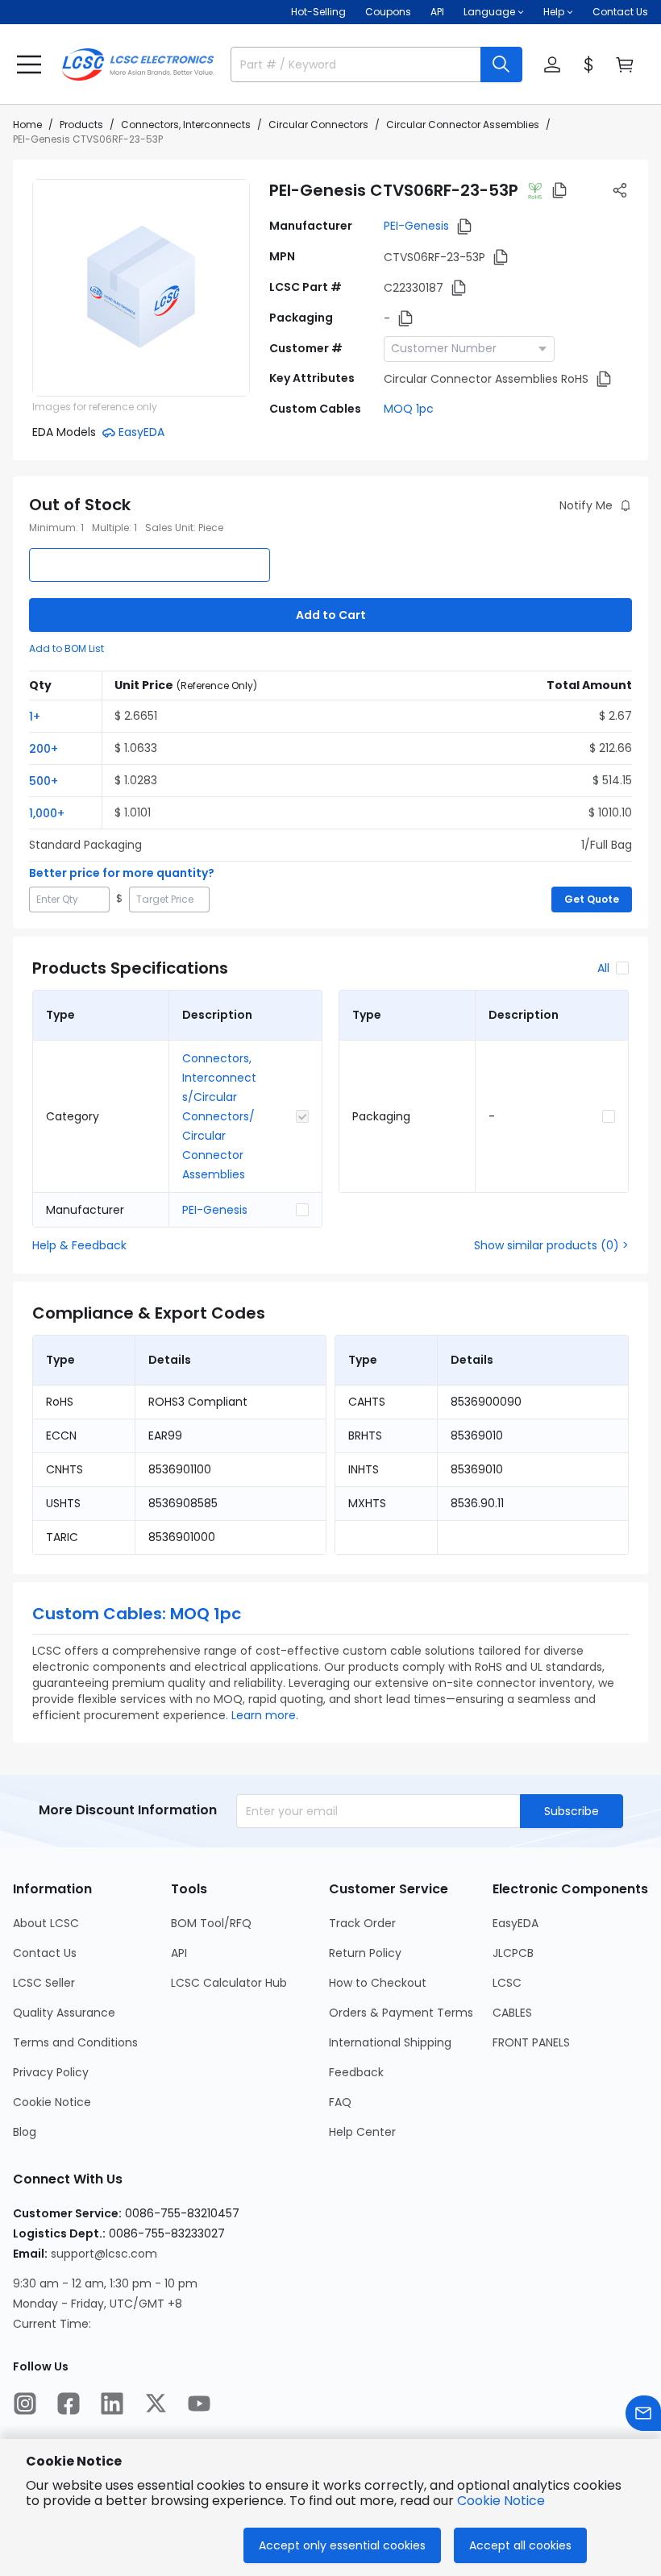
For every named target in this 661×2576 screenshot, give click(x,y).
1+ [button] (35, 717)
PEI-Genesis (416, 226)
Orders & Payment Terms (401, 2013)
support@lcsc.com (104, 2254)
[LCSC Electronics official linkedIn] (112, 2404)
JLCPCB (513, 1953)
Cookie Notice (52, 2102)
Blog (25, 2132)
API (437, 12)
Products (81, 125)
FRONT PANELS (531, 2042)
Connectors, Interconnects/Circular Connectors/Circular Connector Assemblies (219, 1116)
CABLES (512, 2013)
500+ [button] (44, 781)
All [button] (603, 968)
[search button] (501, 64)
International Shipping (390, 2042)
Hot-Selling (318, 12)
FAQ (340, 2102)
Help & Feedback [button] (79, 1245)
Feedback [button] (356, 2072)
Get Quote (592, 899)
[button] (29, 64)
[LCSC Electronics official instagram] (25, 2404)
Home (27, 125)
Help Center (362, 2132)
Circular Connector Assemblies (463, 125)
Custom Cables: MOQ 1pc (137, 1614)
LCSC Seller (44, 1983)
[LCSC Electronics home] (138, 64)
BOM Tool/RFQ (211, 1923)
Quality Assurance (64, 2013)
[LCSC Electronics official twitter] (156, 2404)
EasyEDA (515, 1923)
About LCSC (46, 1923)
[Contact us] (643, 2413)
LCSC (507, 1983)
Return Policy (365, 1953)
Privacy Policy (51, 2072)
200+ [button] (44, 749)
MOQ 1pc (409, 409)
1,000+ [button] (47, 813)
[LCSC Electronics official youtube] (199, 2404)
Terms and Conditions (75, 2042)
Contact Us (620, 12)
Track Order (362, 1923)
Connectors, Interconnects (186, 125)
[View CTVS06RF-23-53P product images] (141, 288)
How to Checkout (378, 1983)
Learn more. (265, 1715)
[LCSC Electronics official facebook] (69, 2404)
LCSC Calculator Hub (229, 1983)
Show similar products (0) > (551, 1245)
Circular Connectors (318, 125)
